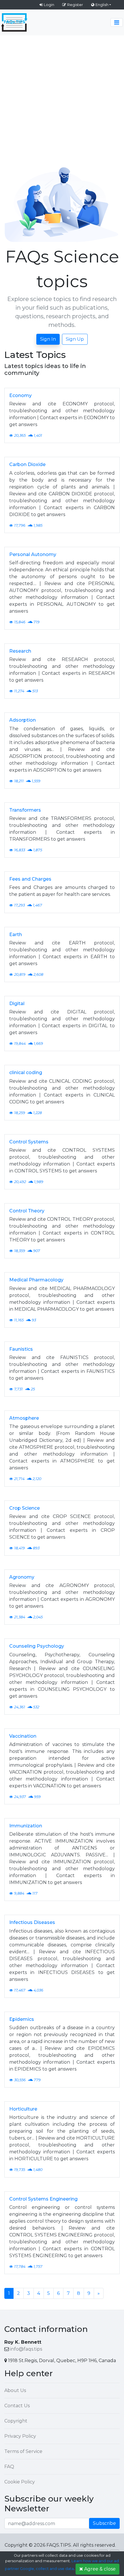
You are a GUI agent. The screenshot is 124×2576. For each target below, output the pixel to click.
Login (49, 5)
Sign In (48, 339)
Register (75, 5)
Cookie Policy (20, 2482)
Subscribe (104, 2523)
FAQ (9, 2467)
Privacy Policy (20, 2436)
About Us (15, 2390)
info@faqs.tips (26, 2349)
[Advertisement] (62, 100)
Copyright (16, 2421)
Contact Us (17, 2406)
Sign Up (75, 339)
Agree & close (100, 2569)
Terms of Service (23, 2451)
